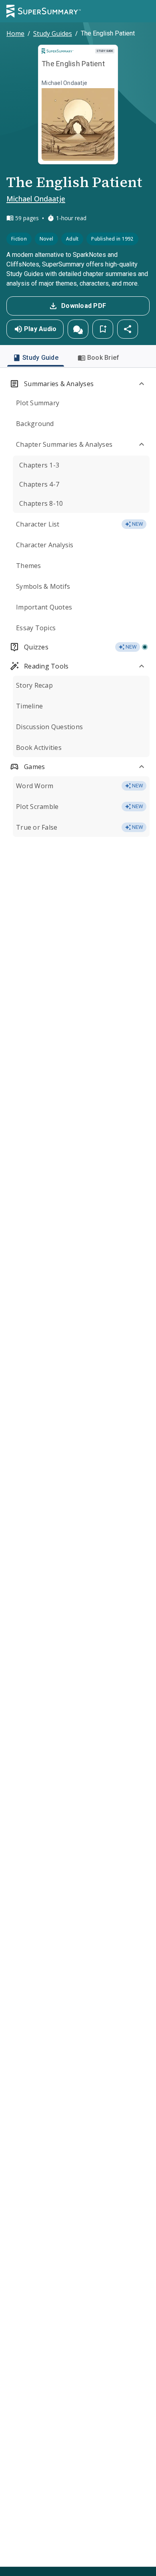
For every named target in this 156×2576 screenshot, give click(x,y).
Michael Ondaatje (36, 199)
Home (15, 34)
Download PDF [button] (84, 306)
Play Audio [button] (40, 329)
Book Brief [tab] (103, 358)
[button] (78, 329)
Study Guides (53, 34)
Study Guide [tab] (40, 358)
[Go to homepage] (44, 11)
